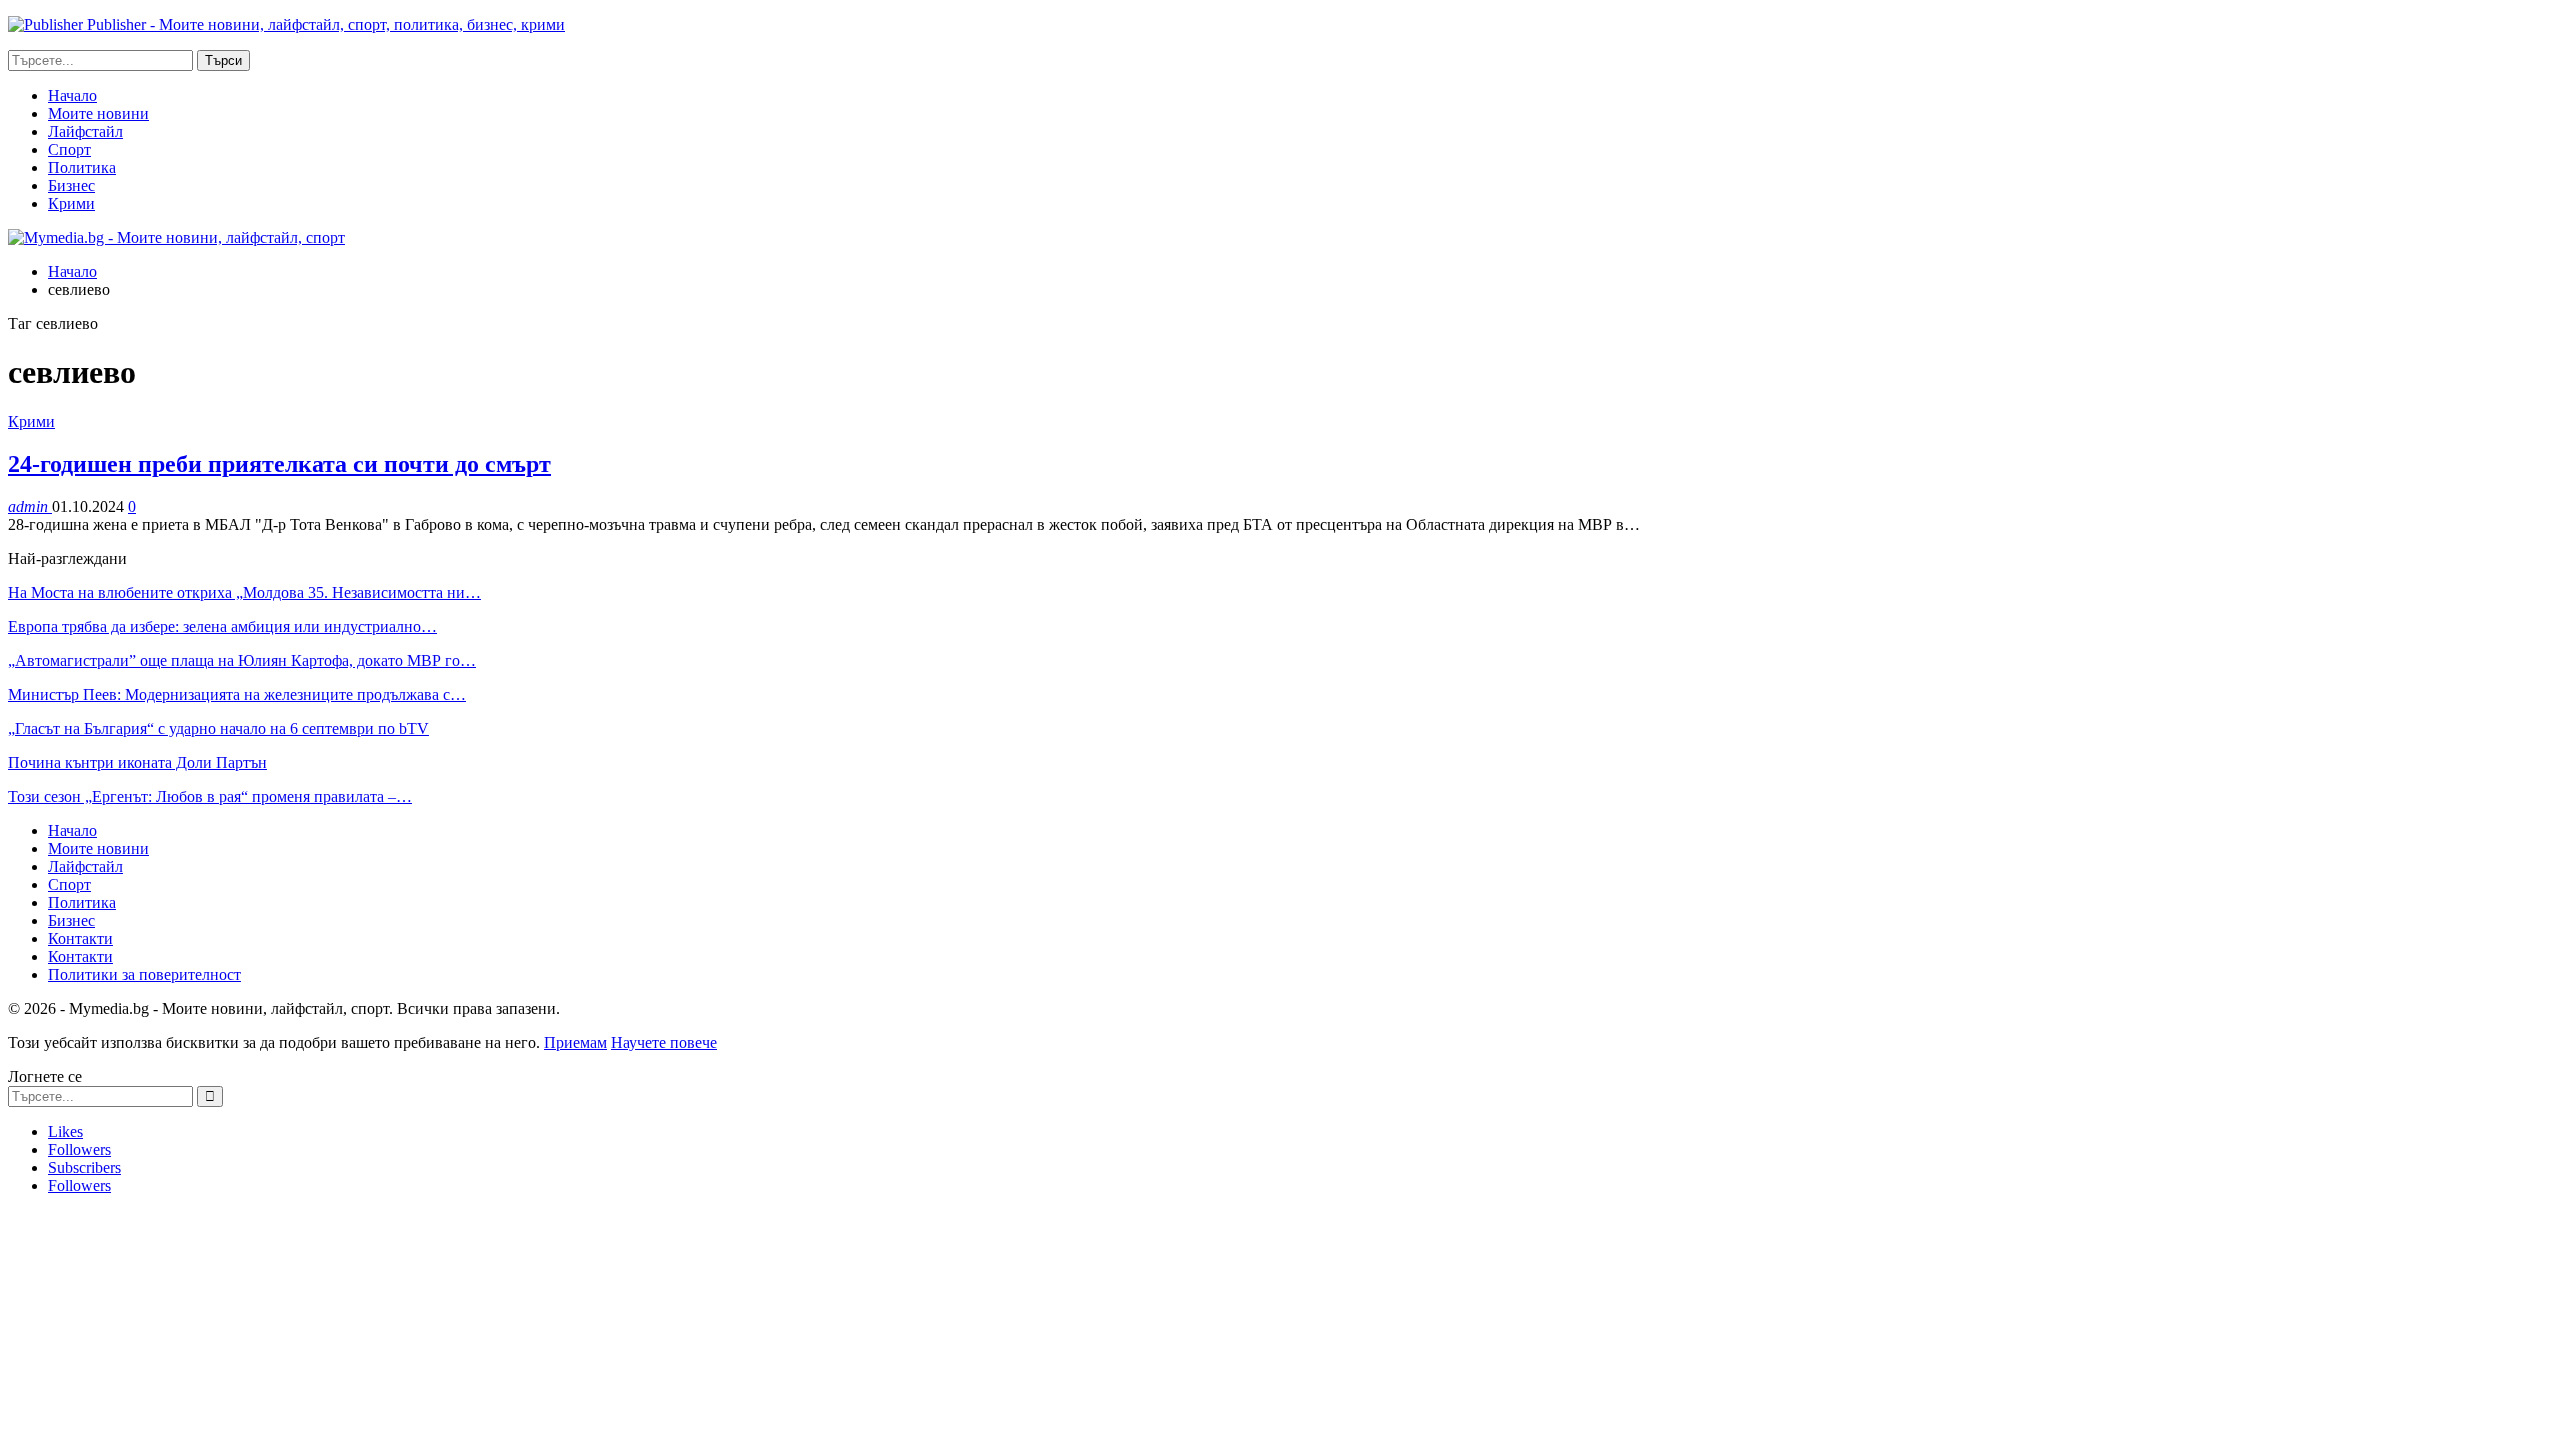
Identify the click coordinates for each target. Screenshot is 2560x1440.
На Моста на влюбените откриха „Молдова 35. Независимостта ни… (244, 592)
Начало (72, 95)
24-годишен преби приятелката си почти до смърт (279, 464)
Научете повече (664, 1042)
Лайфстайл (85, 131)
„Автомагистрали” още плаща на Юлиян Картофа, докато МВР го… (242, 660)
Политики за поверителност (144, 974)
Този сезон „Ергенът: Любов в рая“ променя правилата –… (210, 796)
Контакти (80, 938)
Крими (71, 203)
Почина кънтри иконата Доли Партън (137, 762)
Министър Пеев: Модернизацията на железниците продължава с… (237, 694)
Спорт (69, 149)
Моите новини (98, 113)
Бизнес (71, 185)
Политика (82, 167)
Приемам (575, 1042)
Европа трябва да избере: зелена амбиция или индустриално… (222, 626)
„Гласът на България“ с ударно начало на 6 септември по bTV (218, 728)
